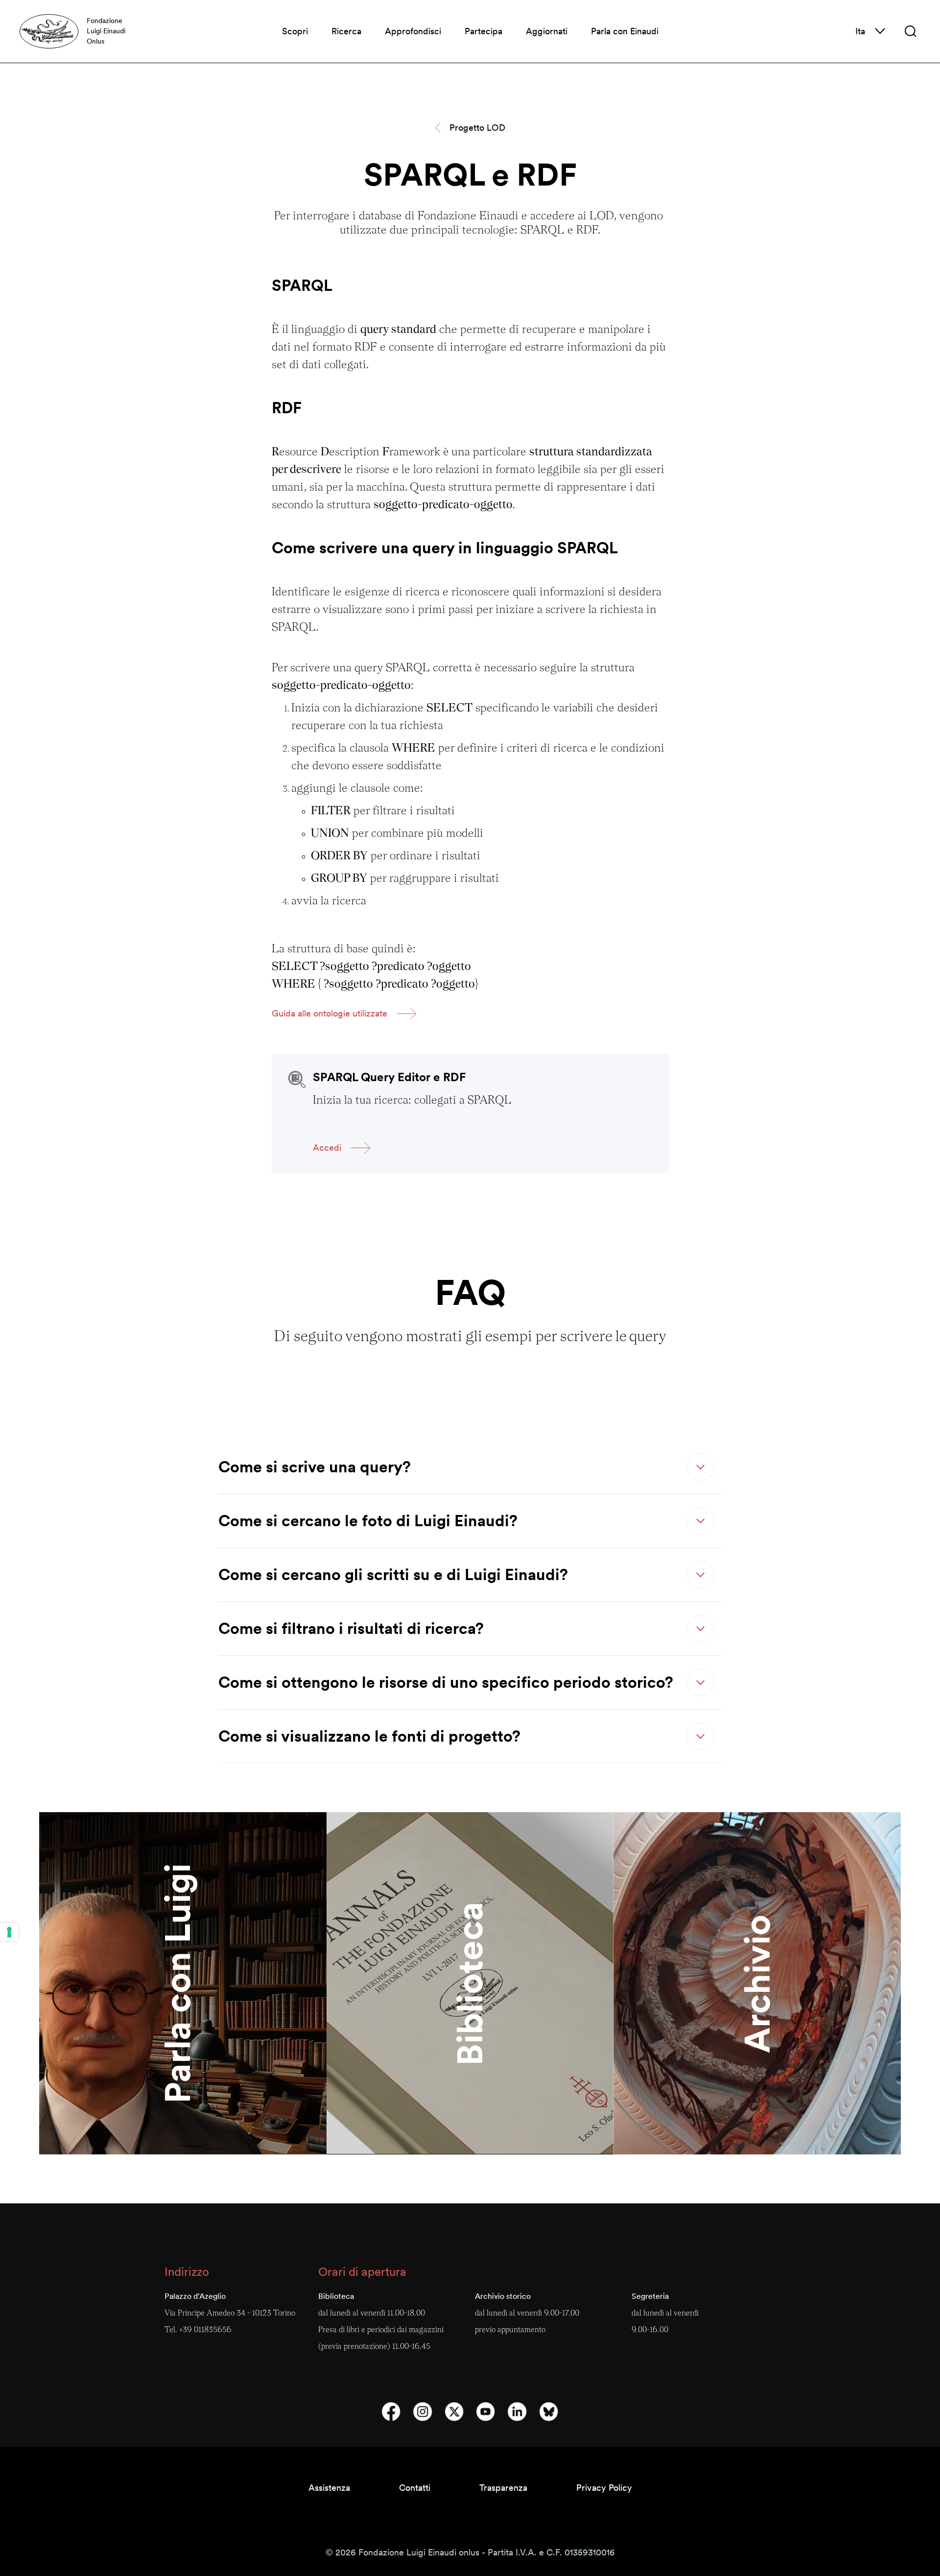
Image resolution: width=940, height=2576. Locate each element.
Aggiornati (547, 31)
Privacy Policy (604, 2488)
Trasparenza (503, 2488)
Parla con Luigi (177, 1984)
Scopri (295, 31)
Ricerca (346, 31)
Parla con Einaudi (625, 31)
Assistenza (329, 2488)
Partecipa (483, 31)
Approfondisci (413, 31)
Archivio (757, 1983)
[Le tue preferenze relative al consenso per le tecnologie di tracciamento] (9, 1932)
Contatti (415, 2488)
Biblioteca (470, 1983)
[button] (911, 31)
